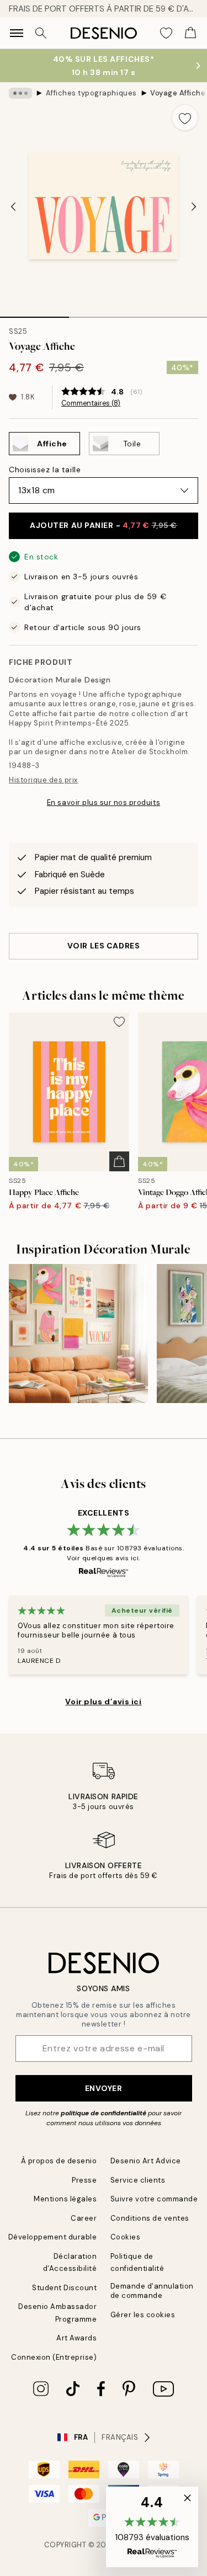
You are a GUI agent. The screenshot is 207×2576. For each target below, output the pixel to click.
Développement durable (53, 2237)
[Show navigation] (17, 33)
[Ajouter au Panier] (119, 1161)
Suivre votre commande (154, 2199)
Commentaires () (91, 403)
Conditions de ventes (150, 2218)
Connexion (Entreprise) (54, 2357)
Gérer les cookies (143, 2315)
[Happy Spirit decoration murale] (78, 1334)
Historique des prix (43, 780)
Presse (84, 2180)
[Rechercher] (41, 33)
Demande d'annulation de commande (152, 2291)
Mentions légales (65, 2199)
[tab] (34, 313)
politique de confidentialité (104, 2113)
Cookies (126, 2237)
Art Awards (76, 2338)
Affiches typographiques (91, 93)
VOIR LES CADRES (104, 946)
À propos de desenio (59, 2161)
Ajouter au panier (104, 525)
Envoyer (104, 2088)
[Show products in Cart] (190, 33)
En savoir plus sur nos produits (104, 802)
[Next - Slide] (194, 206)
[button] (152, 2527)
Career (84, 2218)
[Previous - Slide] (13, 206)
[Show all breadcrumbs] (20, 93)
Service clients (138, 2180)
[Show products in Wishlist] (166, 33)
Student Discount (64, 2288)
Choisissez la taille (45, 470)
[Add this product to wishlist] (185, 118)
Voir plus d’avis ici (103, 1702)
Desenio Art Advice (146, 2161)
